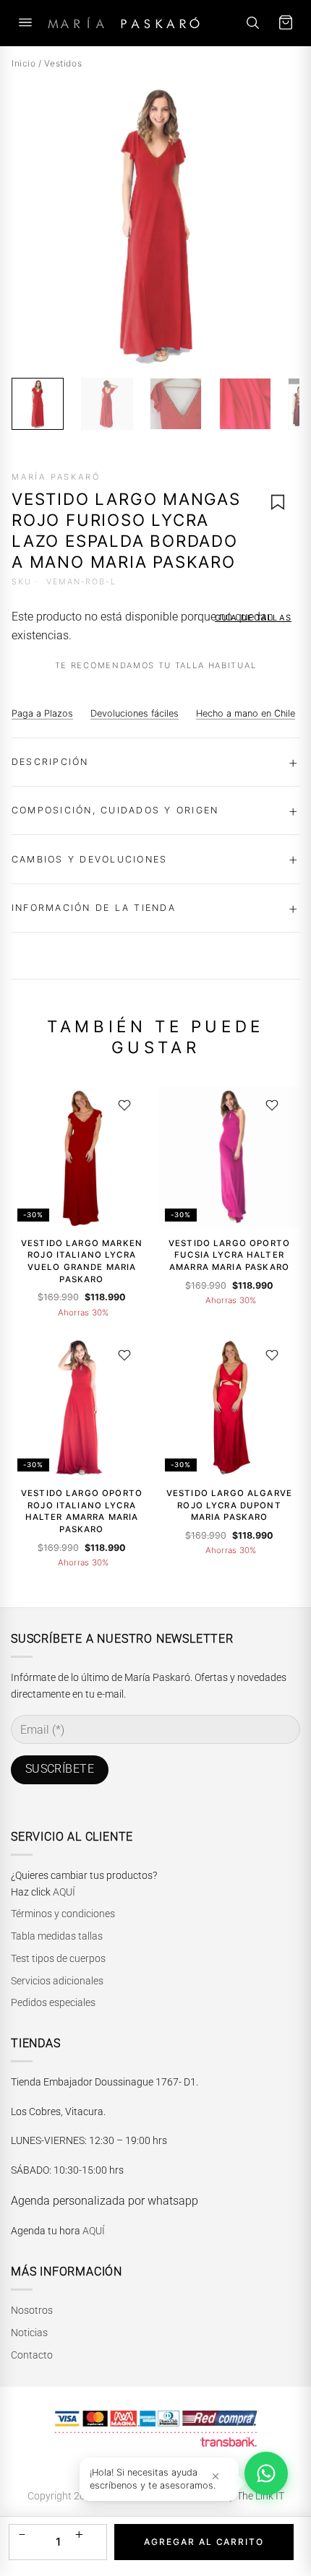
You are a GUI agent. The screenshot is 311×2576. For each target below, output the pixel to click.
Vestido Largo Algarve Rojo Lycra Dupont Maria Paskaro (229, 1505)
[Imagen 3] (176, 404)
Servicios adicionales (57, 1981)
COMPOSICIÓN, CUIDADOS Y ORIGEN (115, 810)
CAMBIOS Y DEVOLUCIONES (89, 859)
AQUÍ (64, 1892)
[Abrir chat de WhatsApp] (266, 2473)
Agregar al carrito (204, 2542)
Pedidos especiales (53, 2002)
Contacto (32, 2355)
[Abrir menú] (25, 23)
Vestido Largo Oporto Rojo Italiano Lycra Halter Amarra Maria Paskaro (82, 1511)
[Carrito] (286, 23)
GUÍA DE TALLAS (253, 618)
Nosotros (32, 2310)
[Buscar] (252, 23)
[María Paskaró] (124, 23)
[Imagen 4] (245, 404)
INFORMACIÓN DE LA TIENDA (94, 908)
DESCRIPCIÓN (50, 762)
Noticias (29, 2333)
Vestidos (63, 63)
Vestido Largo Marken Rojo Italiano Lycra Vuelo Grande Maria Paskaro (82, 1261)
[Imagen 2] (107, 404)
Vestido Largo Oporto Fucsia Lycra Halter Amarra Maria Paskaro (229, 1255)
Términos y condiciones (63, 1914)
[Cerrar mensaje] (216, 2476)
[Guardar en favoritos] (278, 502)
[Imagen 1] (38, 404)
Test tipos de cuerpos (58, 1958)
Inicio (24, 63)
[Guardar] (124, 1106)
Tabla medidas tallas (57, 1936)
